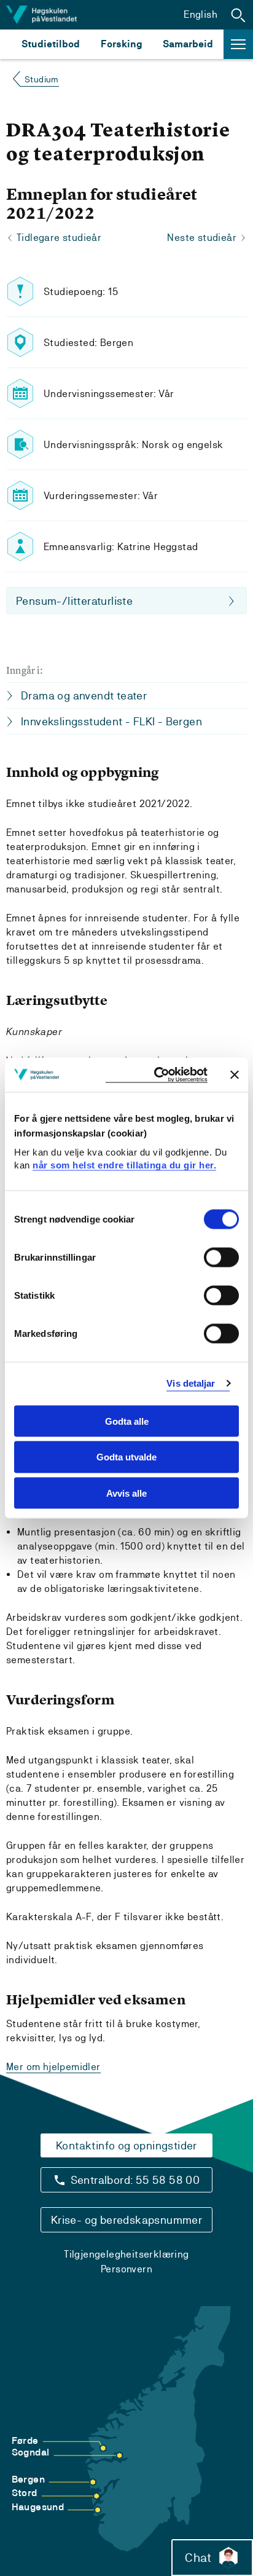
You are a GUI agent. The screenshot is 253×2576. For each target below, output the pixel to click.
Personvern (126, 2269)
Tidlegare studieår (59, 238)
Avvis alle (126, 1493)
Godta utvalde (126, 1457)
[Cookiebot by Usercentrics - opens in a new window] (157, 1075)
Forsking (122, 44)
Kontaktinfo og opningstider (126, 2145)
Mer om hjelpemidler (53, 2067)
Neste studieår (202, 238)
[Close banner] (235, 1074)
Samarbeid (188, 44)
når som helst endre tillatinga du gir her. (124, 1165)
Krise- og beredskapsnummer (126, 2220)
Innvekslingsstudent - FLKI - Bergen (111, 721)
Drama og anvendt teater (84, 695)
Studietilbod (51, 44)
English (200, 14)
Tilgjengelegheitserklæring (126, 2254)
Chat (198, 2558)
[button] (238, 15)
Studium (42, 79)
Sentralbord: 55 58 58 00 (135, 2180)
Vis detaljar (191, 1383)
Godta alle (127, 1421)
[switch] (221, 1257)
